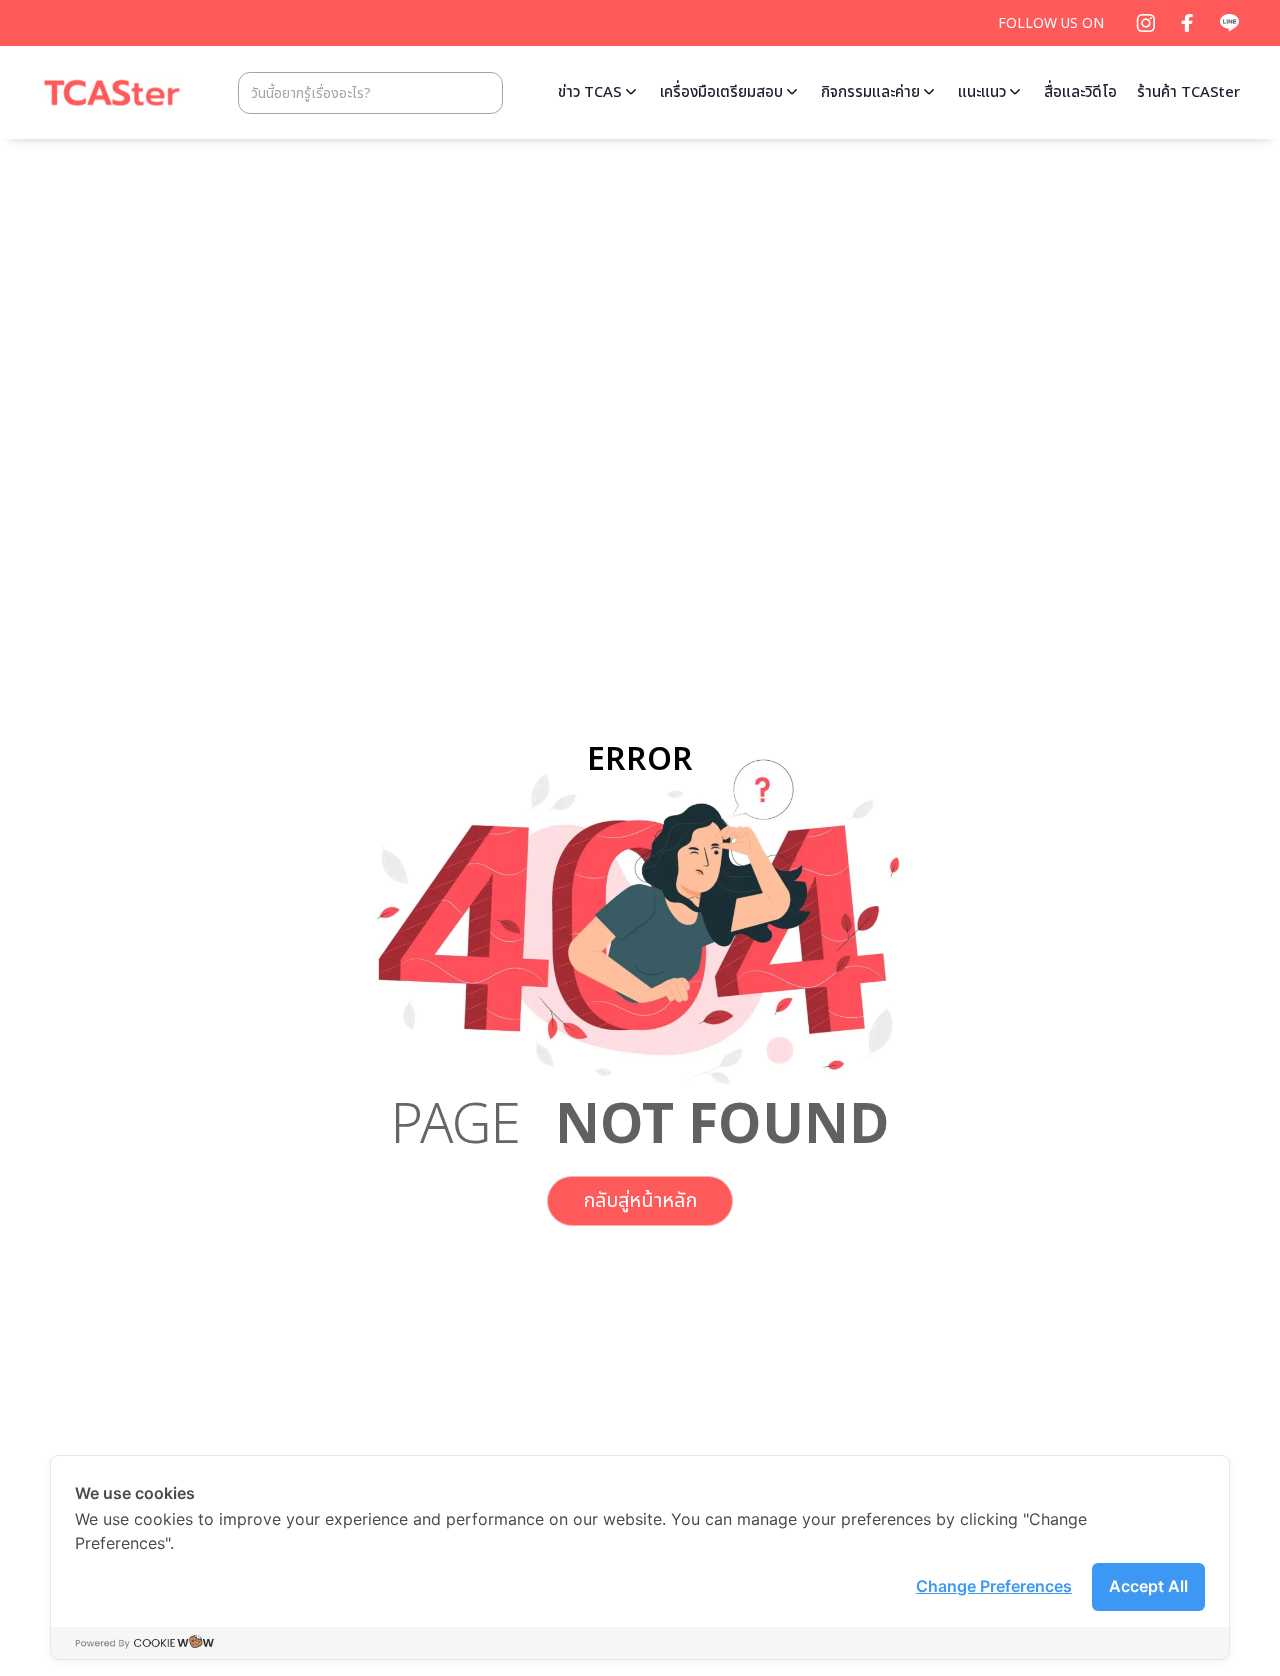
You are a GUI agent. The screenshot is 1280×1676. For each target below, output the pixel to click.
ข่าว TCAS (590, 92)
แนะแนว (982, 92)
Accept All (1148, 1586)
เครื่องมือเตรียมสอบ (721, 92)
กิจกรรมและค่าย (870, 92)
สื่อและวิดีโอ (1080, 92)
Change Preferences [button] (994, 1586)
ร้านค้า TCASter (1188, 92)
